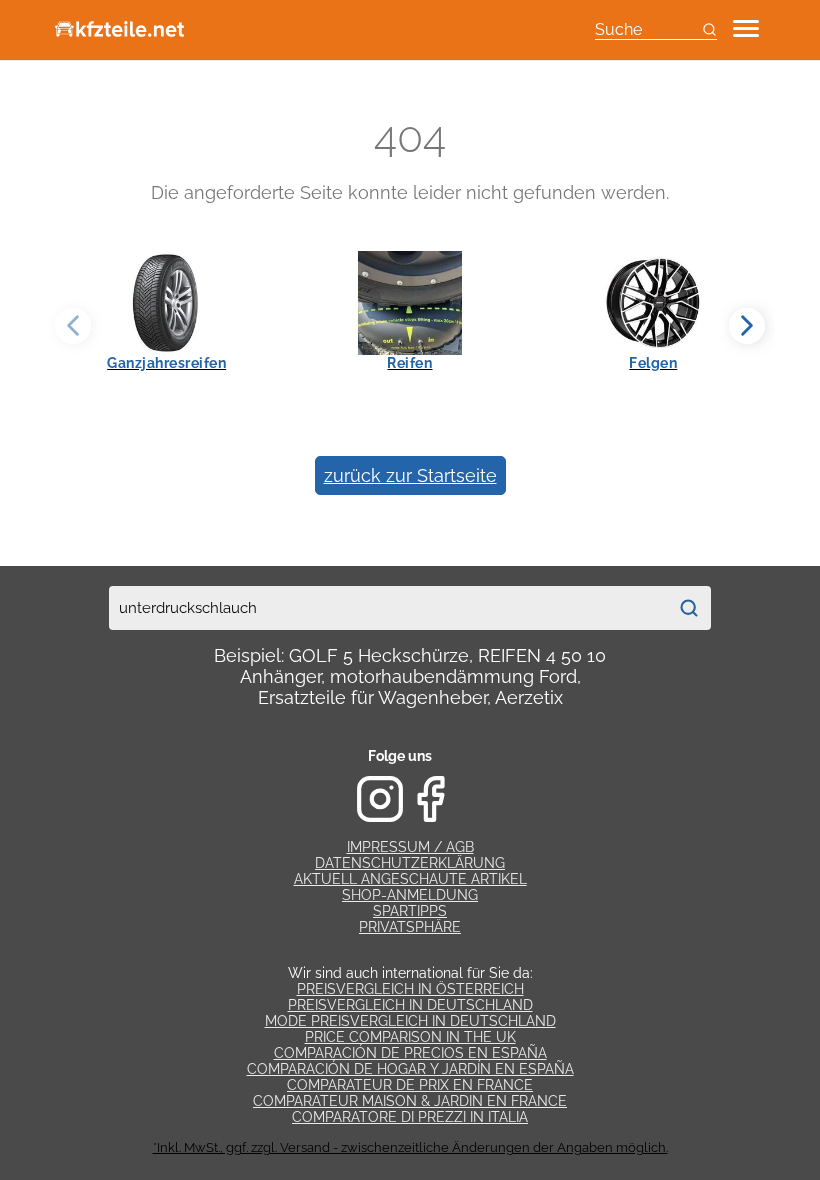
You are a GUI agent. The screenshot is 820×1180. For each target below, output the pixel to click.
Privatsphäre (410, 927)
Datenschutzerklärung (410, 863)
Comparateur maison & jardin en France (410, 1101)
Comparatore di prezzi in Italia (410, 1117)
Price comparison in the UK (410, 1037)
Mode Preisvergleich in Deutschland (410, 1021)
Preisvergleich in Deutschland (410, 1005)
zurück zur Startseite (410, 475)
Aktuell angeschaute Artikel (410, 879)
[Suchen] (689, 608)
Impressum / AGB (410, 847)
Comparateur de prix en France (410, 1085)
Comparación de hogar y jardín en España (410, 1069)
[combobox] (388, 608)
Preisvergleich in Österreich (410, 989)
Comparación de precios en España (410, 1053)
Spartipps (410, 911)
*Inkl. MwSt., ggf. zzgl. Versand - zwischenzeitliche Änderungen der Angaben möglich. (410, 1147)
